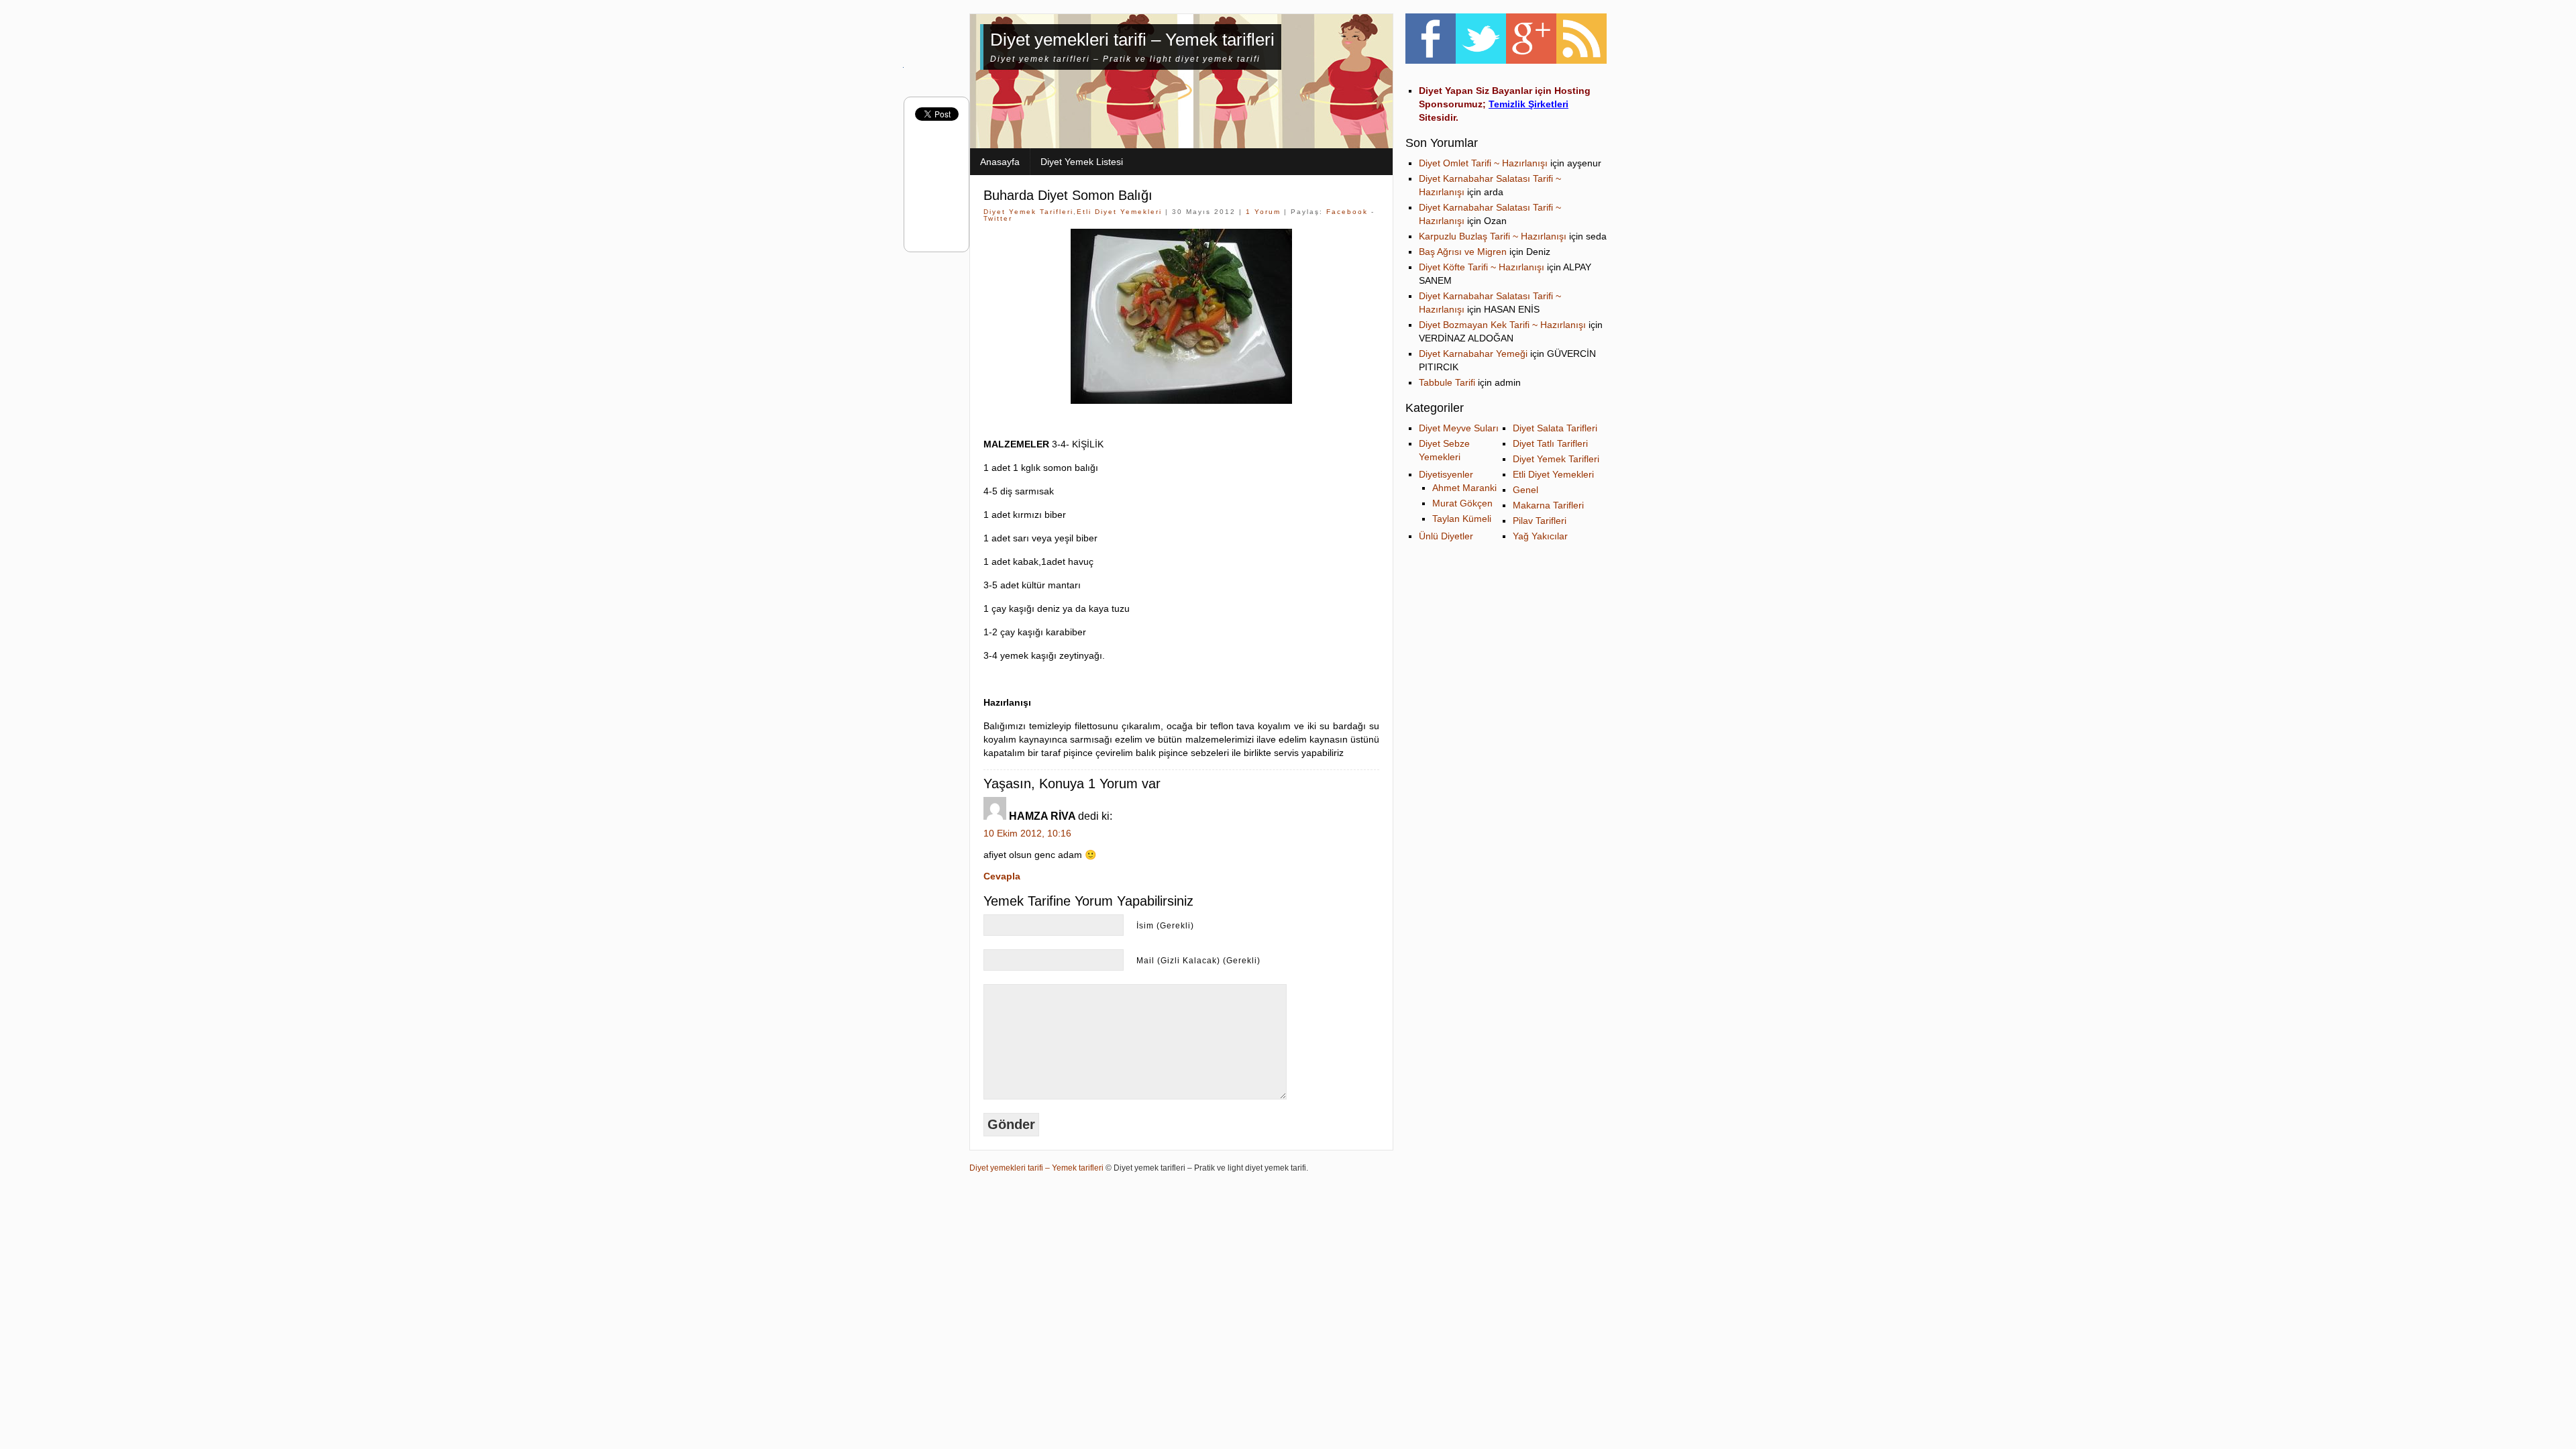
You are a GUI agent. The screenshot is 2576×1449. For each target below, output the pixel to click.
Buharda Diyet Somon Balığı (1068, 195)
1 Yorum (1263, 212)
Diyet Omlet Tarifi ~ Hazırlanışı (1483, 163)
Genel (1525, 490)
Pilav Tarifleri (1540, 521)
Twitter (998, 218)
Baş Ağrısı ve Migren (1463, 252)
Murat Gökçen (1462, 503)
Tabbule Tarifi (1447, 382)
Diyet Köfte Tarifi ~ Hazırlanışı (1482, 267)
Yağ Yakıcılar (1540, 536)
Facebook (1347, 212)
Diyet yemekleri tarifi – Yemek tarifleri (1132, 40)
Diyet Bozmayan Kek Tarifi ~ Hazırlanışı (1502, 325)
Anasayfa (1000, 162)
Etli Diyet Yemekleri (1119, 212)
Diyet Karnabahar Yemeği (1473, 354)
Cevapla (1002, 876)
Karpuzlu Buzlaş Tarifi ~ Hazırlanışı (1493, 236)
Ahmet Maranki (1464, 488)
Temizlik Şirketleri (1528, 104)
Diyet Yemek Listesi (1082, 162)
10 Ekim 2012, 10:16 (1027, 833)
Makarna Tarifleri (1548, 505)
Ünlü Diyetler (1446, 536)
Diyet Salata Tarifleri (1555, 428)
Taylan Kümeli (1462, 519)
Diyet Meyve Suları (1459, 428)
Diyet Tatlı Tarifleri (1550, 443)
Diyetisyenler (1446, 474)
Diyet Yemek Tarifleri (1028, 212)
